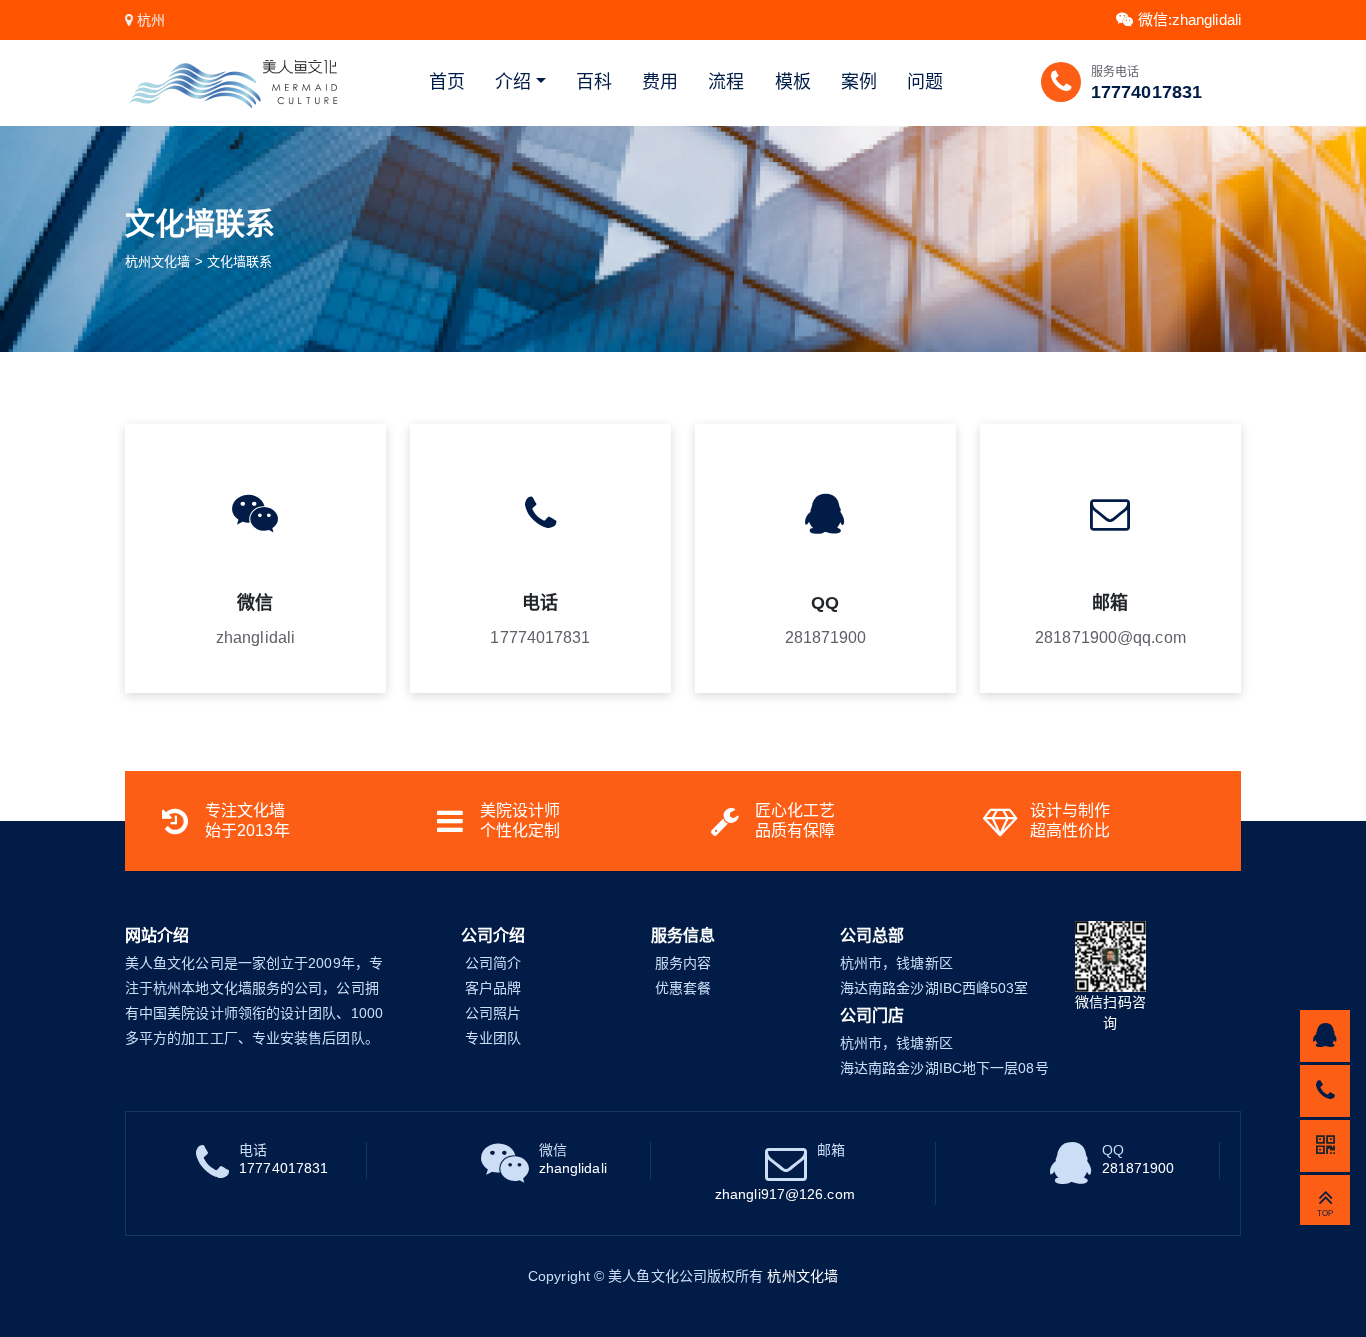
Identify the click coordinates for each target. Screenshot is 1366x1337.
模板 (793, 82)
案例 (859, 82)
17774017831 (1146, 92)
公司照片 (493, 1013)
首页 (447, 82)
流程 (726, 82)
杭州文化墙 (158, 261)
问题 (925, 82)
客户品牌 (493, 988)
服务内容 (683, 963)
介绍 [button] (513, 82)
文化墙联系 (240, 261)
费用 (660, 82)
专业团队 (493, 1038)
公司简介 (493, 963)
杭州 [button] (151, 20)
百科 (594, 82)
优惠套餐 (683, 988)
